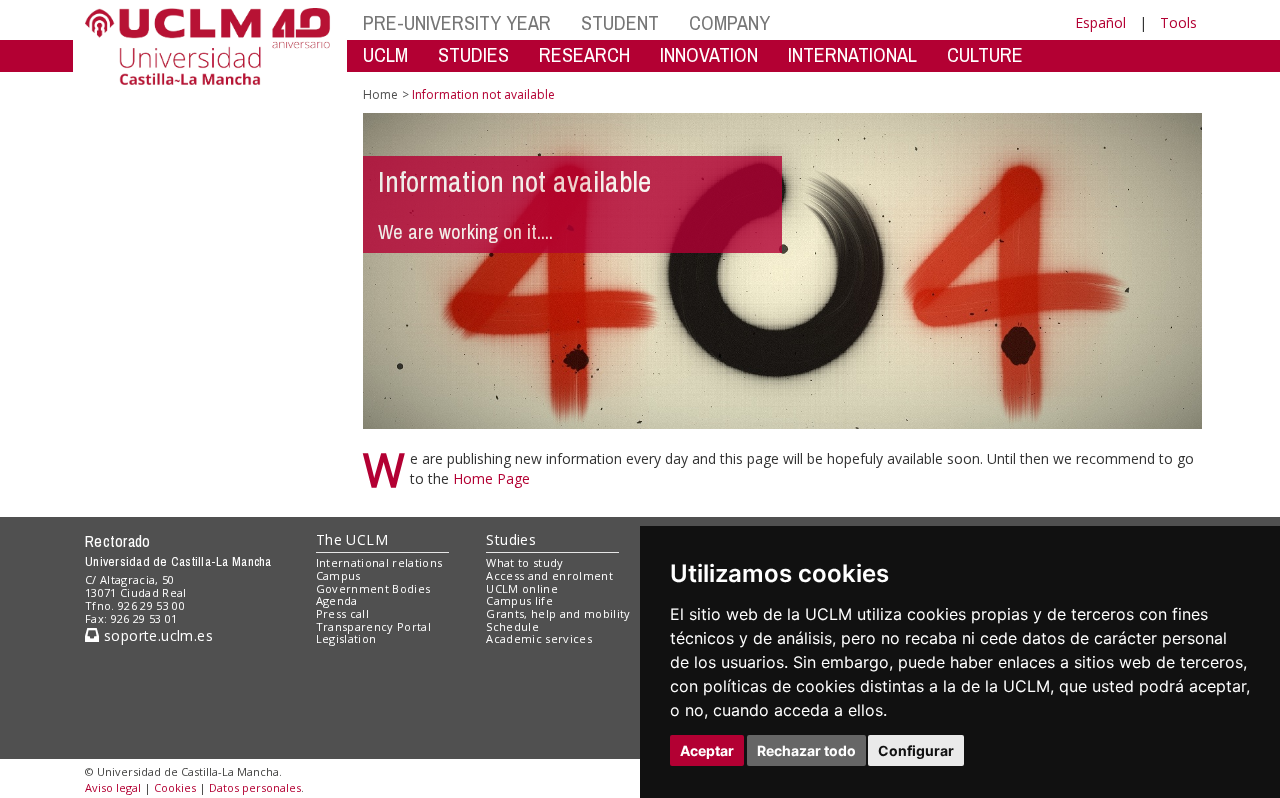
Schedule (512, 626)
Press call (342, 613)
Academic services (539, 638)
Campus (338, 575)
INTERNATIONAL (852, 54)
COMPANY (729, 22)
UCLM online (522, 588)
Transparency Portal (373, 626)
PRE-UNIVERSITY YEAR (457, 22)
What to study (524, 562)
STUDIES (473, 54)
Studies (511, 539)
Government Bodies (373, 588)
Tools (1178, 22)
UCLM (385, 54)
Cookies (175, 787)
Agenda (337, 600)
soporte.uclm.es (156, 635)
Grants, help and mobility (558, 613)
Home (380, 94)
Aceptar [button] (707, 750)
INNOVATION (709, 54)
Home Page (491, 478)
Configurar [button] (916, 750)
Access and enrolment (549, 575)
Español (1100, 22)
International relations (379, 562)
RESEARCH (584, 54)
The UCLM (352, 539)
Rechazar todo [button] (806, 750)
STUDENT (620, 22)
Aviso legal (113, 787)
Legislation (346, 638)
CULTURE (985, 54)
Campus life (519, 600)
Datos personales (255, 787)
